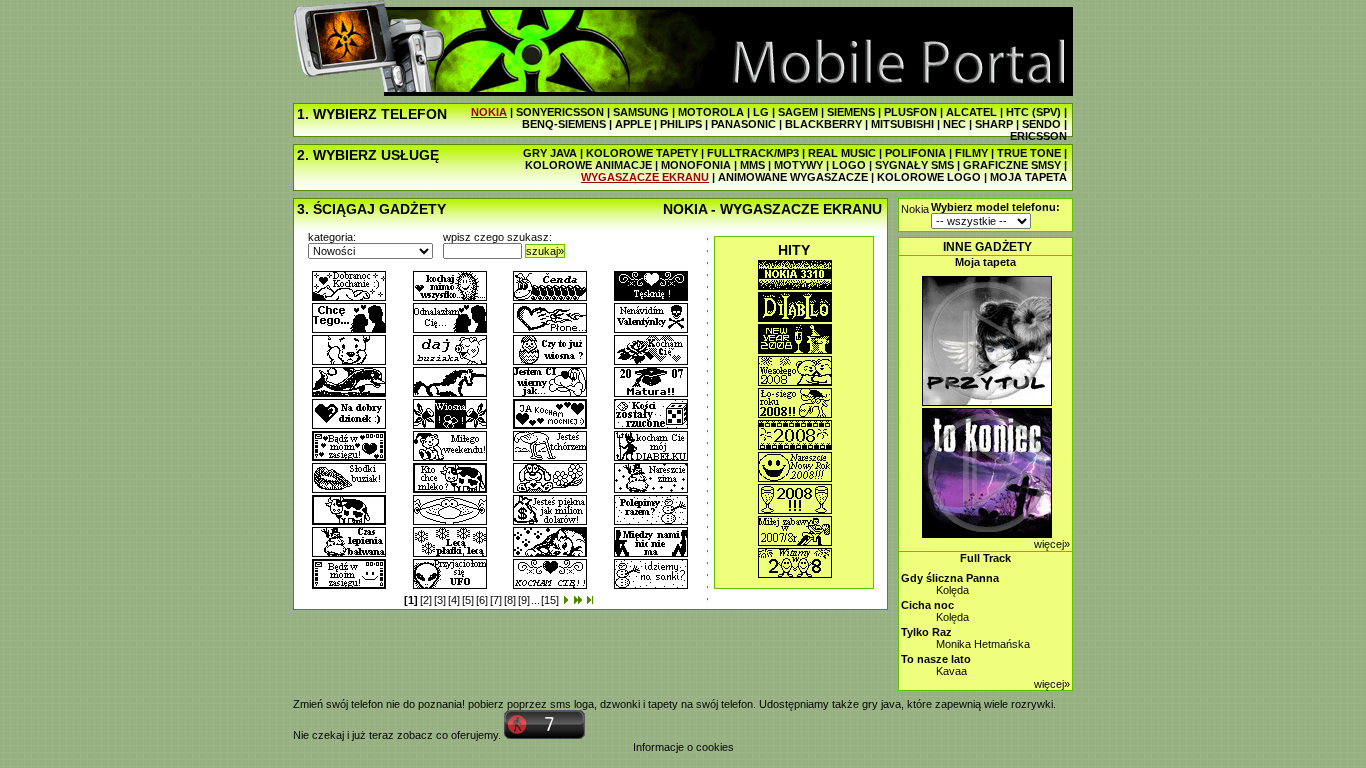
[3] (440, 600)
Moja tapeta (985, 262)
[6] (482, 600)
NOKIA (489, 112)
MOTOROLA (711, 112)
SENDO (1041, 124)
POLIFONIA (915, 153)
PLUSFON (910, 112)
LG (761, 112)
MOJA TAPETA (1028, 177)
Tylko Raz (926, 632)
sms (560, 704)
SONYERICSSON (560, 112)
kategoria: (332, 237)
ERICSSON (1038, 136)
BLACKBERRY (823, 124)
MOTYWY (798, 165)
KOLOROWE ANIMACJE (588, 165)
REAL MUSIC (842, 153)
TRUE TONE (1029, 153)
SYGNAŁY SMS (914, 165)
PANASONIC (743, 124)
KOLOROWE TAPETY (642, 153)
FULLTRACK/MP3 (753, 153)
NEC (954, 124)
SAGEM (798, 112)
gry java (881, 704)
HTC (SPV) (1033, 112)
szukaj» (545, 251)
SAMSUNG (641, 112)
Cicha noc (927, 605)
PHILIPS (681, 124)
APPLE (633, 124)
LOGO (849, 165)
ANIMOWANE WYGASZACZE (793, 177)
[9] (524, 600)
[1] (411, 600)
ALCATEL (971, 112)
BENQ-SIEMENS (564, 124)
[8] (510, 600)
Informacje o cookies (683, 747)
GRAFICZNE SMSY (1012, 165)
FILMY (971, 153)
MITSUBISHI (902, 124)
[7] (496, 600)
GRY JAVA (550, 153)
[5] (468, 600)
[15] (550, 600)
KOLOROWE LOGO (929, 177)
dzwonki (620, 704)
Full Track (985, 558)
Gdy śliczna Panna (950, 578)
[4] (454, 600)
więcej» (1052, 544)
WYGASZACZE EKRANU (645, 177)
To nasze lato (936, 659)
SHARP (994, 124)
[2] (426, 600)
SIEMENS (851, 112)
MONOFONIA (696, 165)
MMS (752, 165)
